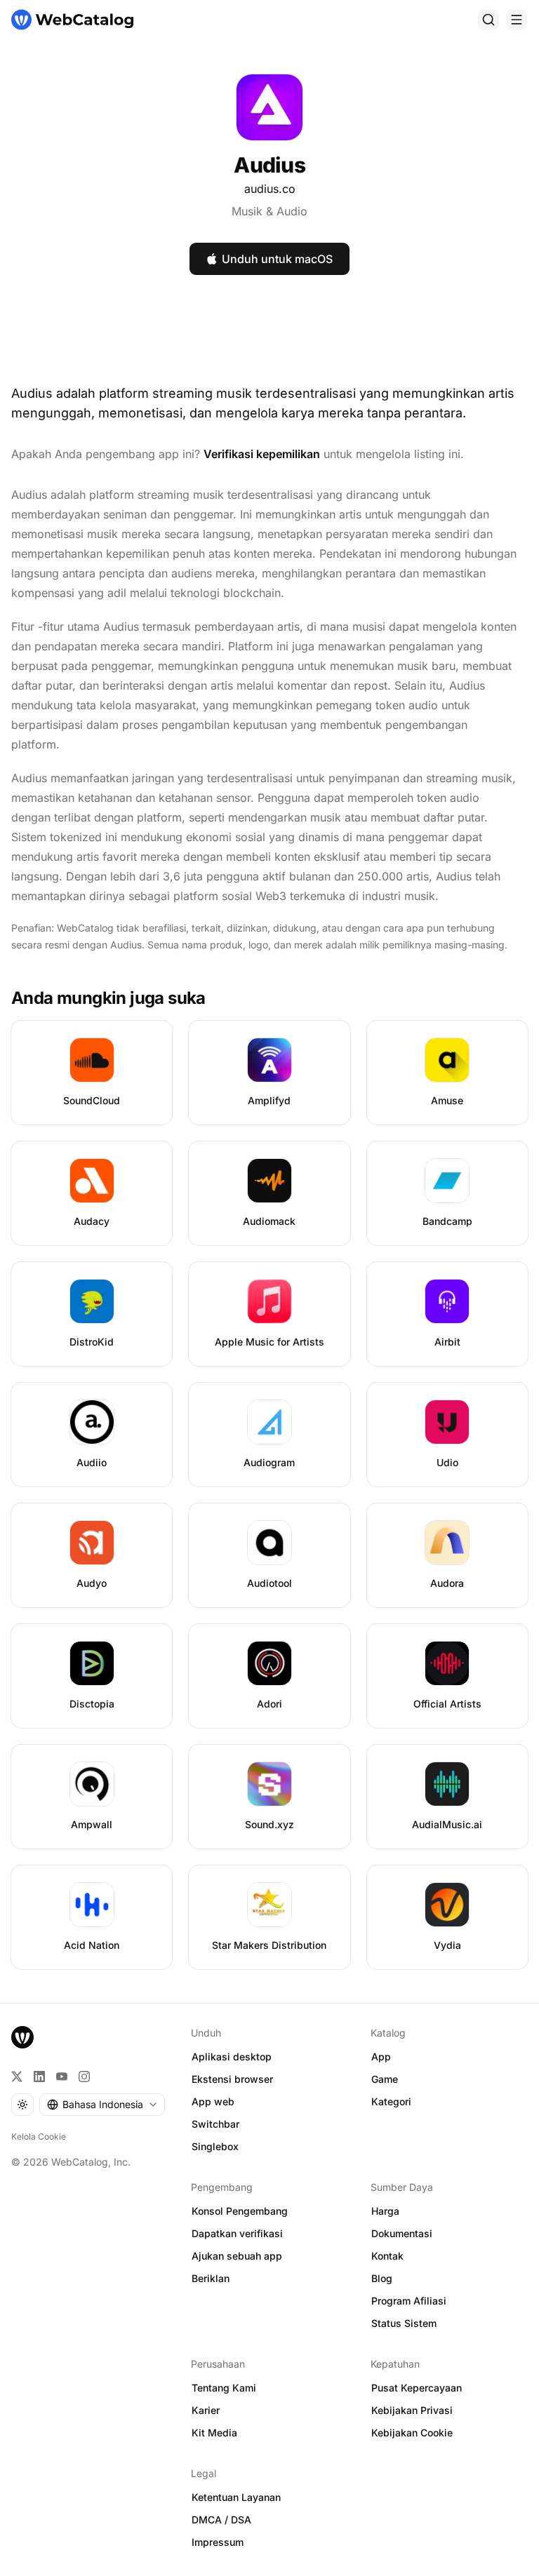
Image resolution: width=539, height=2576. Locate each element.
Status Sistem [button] (404, 2323)
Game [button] (385, 2079)
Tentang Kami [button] (224, 2388)
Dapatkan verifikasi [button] (237, 2233)
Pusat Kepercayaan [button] (417, 2388)
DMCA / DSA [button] (221, 2520)
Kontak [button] (387, 2256)
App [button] (381, 2057)
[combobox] (102, 2105)
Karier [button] (206, 2410)
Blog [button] (382, 2278)
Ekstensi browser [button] (232, 2079)
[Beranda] (72, 20)
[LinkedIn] (39, 2077)
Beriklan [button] (211, 2278)
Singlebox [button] (215, 2146)
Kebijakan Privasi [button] (412, 2410)
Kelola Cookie (39, 2136)
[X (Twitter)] (17, 2077)
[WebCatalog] (22, 2037)
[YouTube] (62, 2077)
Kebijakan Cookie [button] (412, 2433)
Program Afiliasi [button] (409, 2301)
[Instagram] (84, 2077)
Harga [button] (385, 2211)
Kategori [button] (391, 2101)
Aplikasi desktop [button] (232, 2057)
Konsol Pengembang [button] (240, 2211)
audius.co (270, 189)
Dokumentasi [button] (402, 2233)
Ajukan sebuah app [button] (237, 2256)
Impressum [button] (218, 2542)
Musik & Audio (269, 211)
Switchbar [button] (215, 2124)
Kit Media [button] (214, 2433)
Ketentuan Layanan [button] (236, 2497)
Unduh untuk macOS (277, 259)
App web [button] (213, 2101)
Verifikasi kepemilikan (262, 454)
